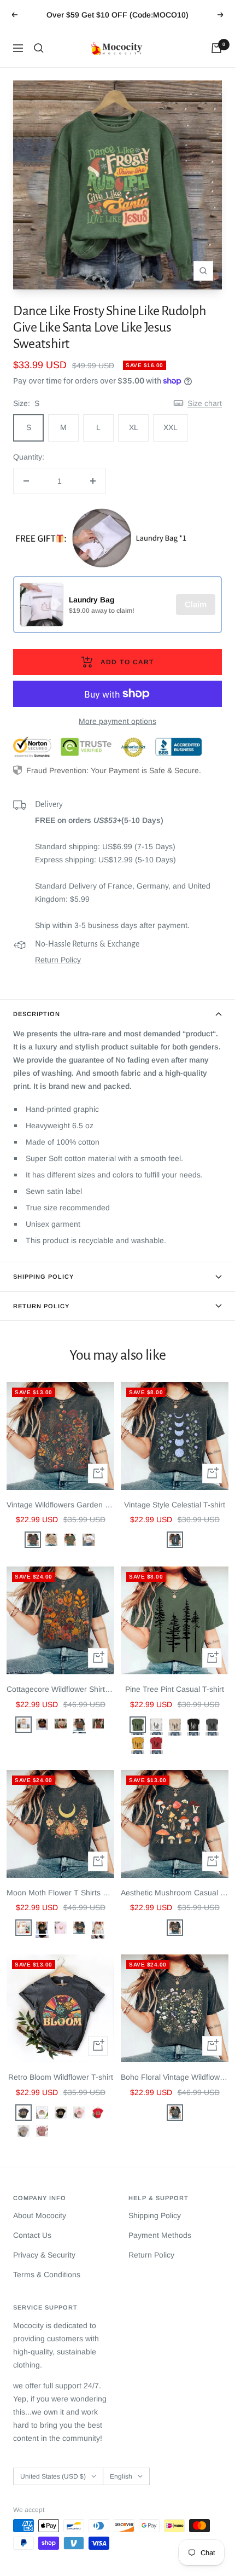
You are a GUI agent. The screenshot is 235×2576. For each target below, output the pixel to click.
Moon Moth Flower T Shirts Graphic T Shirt (60, 1893)
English (121, 2476)
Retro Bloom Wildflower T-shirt (61, 2077)
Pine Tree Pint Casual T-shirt (175, 1689)
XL (134, 427)
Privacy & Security (44, 2255)
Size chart (205, 403)
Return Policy (58, 960)
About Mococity (40, 2215)
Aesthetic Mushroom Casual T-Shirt (175, 1893)
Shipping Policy (43, 1277)
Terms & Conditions (47, 2275)
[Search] (39, 48)
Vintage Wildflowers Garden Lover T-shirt (60, 1505)
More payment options (117, 721)
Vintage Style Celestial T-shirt (175, 1505)
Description (37, 1014)
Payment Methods (160, 2235)
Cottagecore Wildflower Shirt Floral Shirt (60, 1689)
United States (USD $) (53, 2476)
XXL (171, 427)
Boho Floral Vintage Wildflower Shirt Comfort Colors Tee (175, 2077)
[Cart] (216, 48)
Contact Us (32, 2235)
